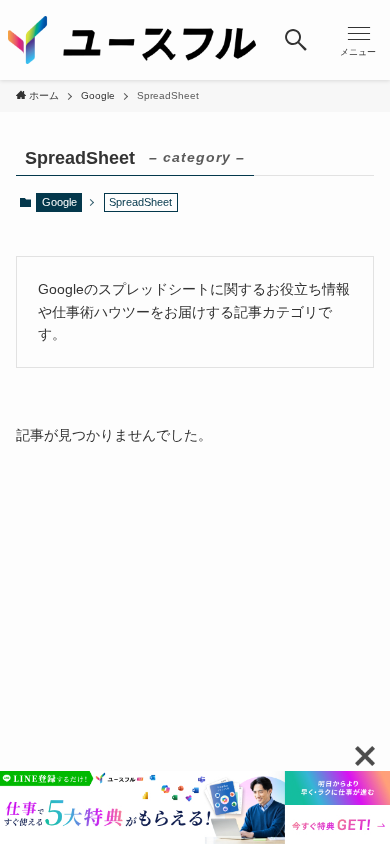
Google (59, 202)
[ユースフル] (132, 40)
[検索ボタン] (295, 40)
